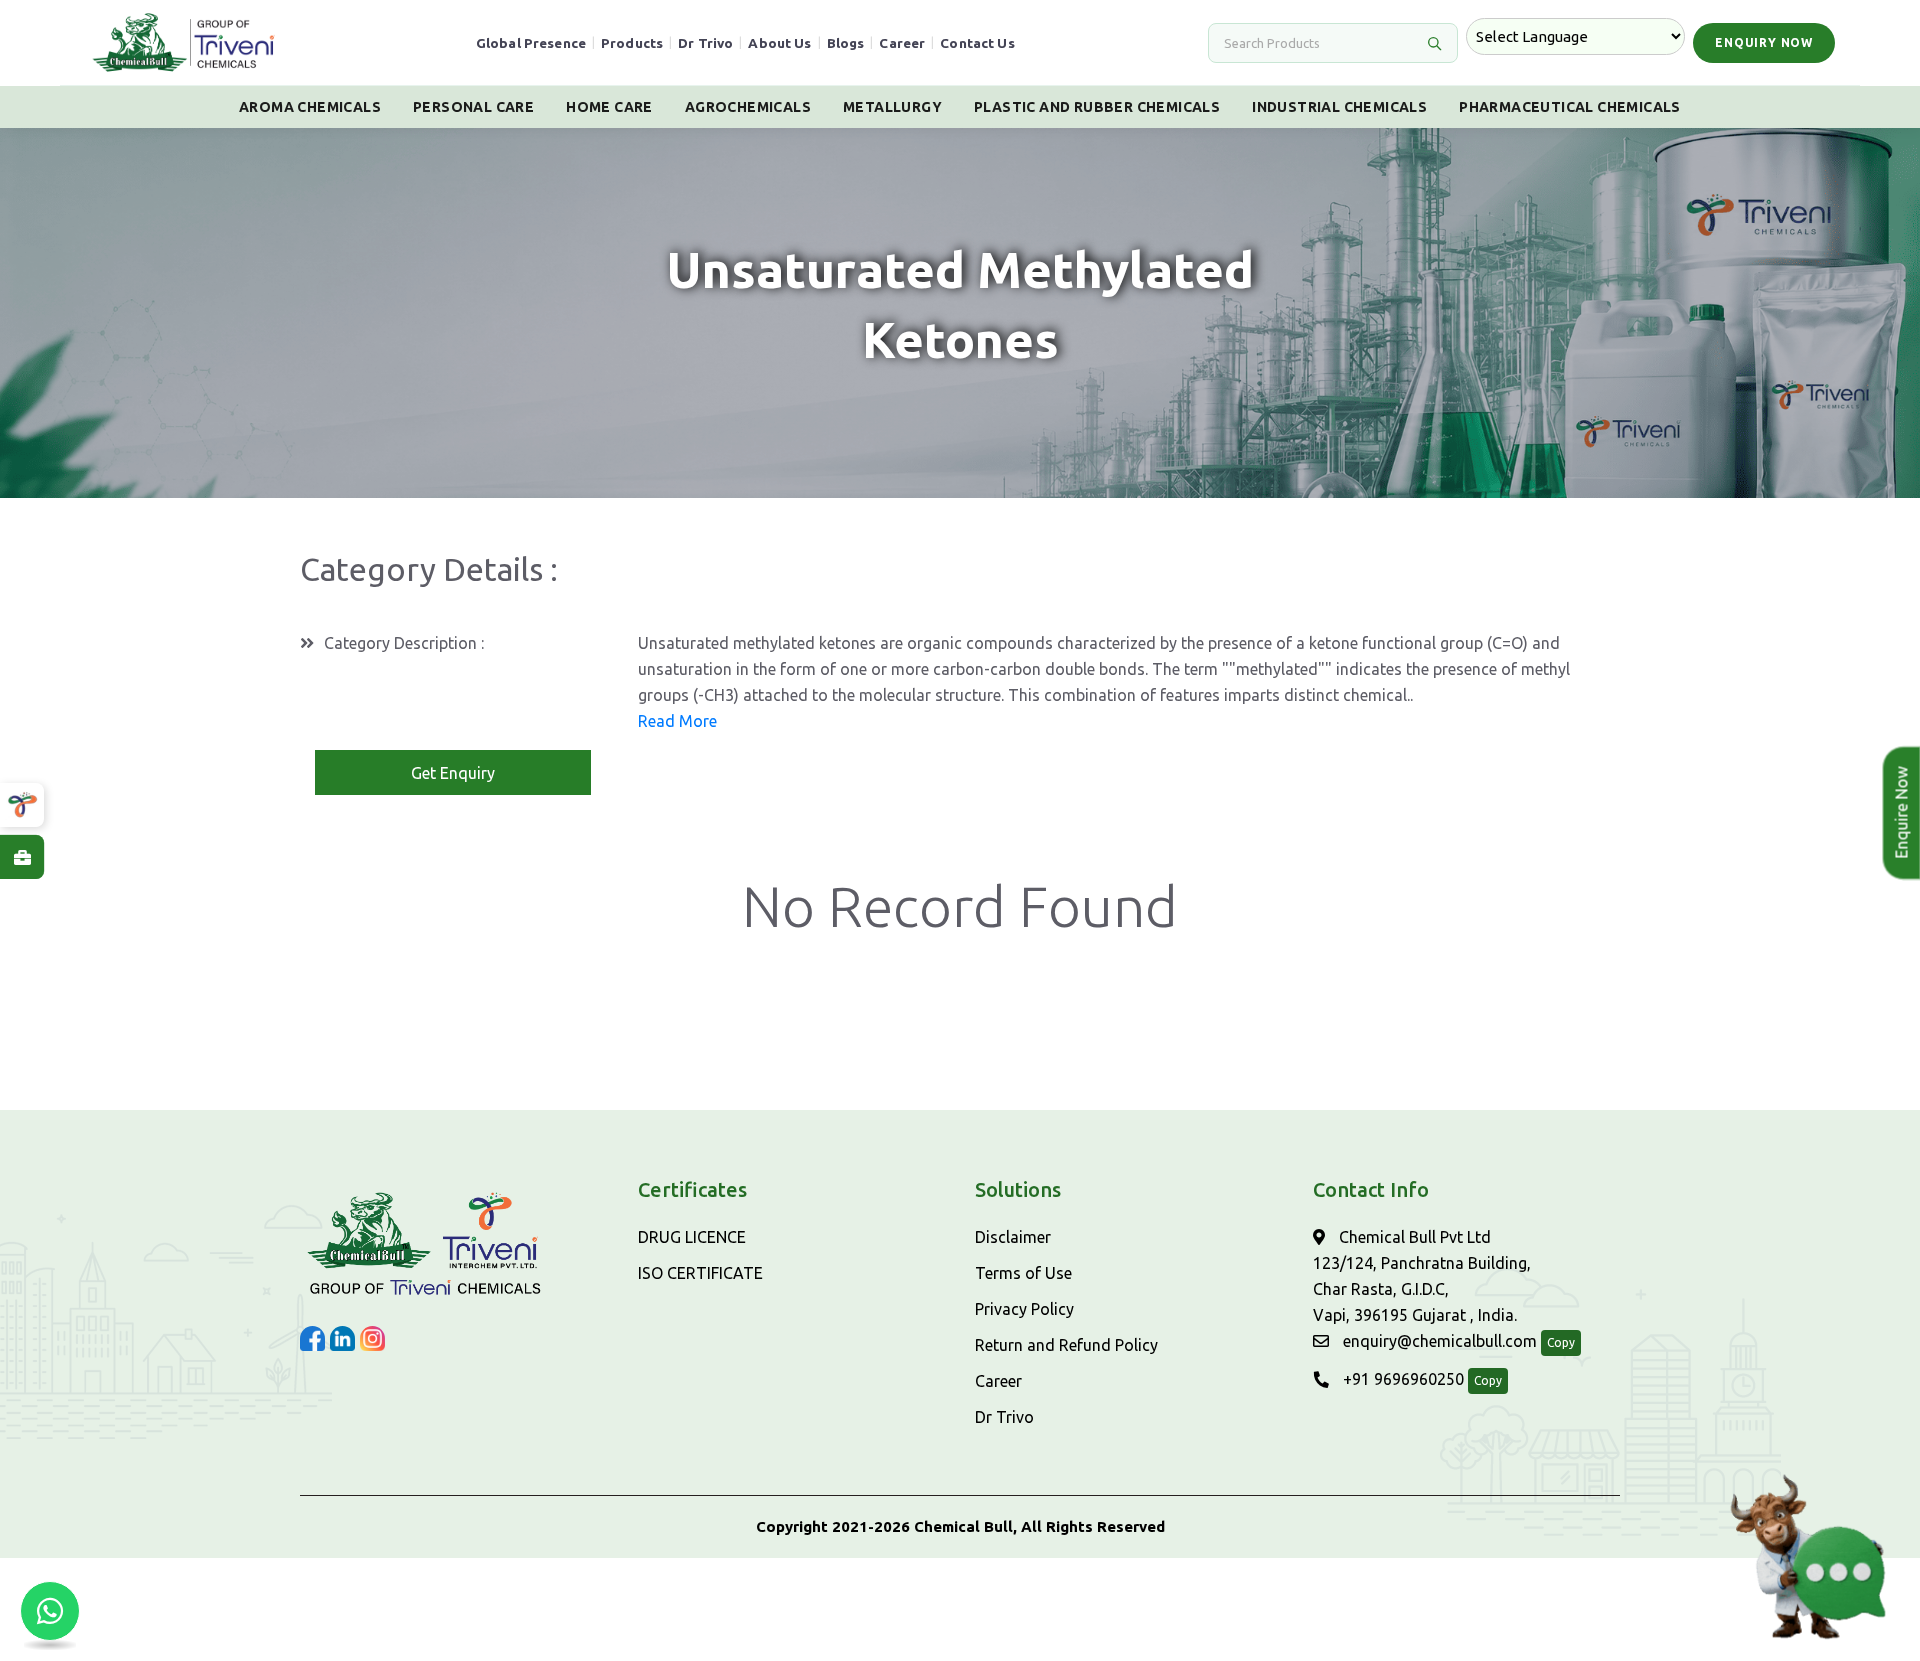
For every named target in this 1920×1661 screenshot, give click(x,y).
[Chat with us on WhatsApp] (50, 1611)
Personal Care (473, 107)
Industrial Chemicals (1339, 107)
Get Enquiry (453, 773)
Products (632, 43)
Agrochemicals (748, 107)
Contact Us (977, 43)
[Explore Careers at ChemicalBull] (22, 857)
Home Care (609, 107)
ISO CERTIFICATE (700, 1273)
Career (902, 43)
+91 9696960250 (1401, 1379)
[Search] (1434, 43)
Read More (677, 721)
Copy (1561, 1342)
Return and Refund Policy (1066, 1345)
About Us (779, 43)
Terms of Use (1023, 1273)
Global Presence (531, 43)
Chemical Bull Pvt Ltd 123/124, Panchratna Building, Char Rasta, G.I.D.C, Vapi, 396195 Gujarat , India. (1422, 1276)
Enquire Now (1895, 813)
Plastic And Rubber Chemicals (1097, 107)
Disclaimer (1013, 1237)
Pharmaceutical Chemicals (1570, 107)
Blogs (846, 43)
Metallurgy (892, 107)
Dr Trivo (705, 43)
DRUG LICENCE (692, 1237)
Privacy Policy (1024, 1309)
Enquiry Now (1764, 42)
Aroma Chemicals (310, 107)
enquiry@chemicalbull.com (1438, 1341)
